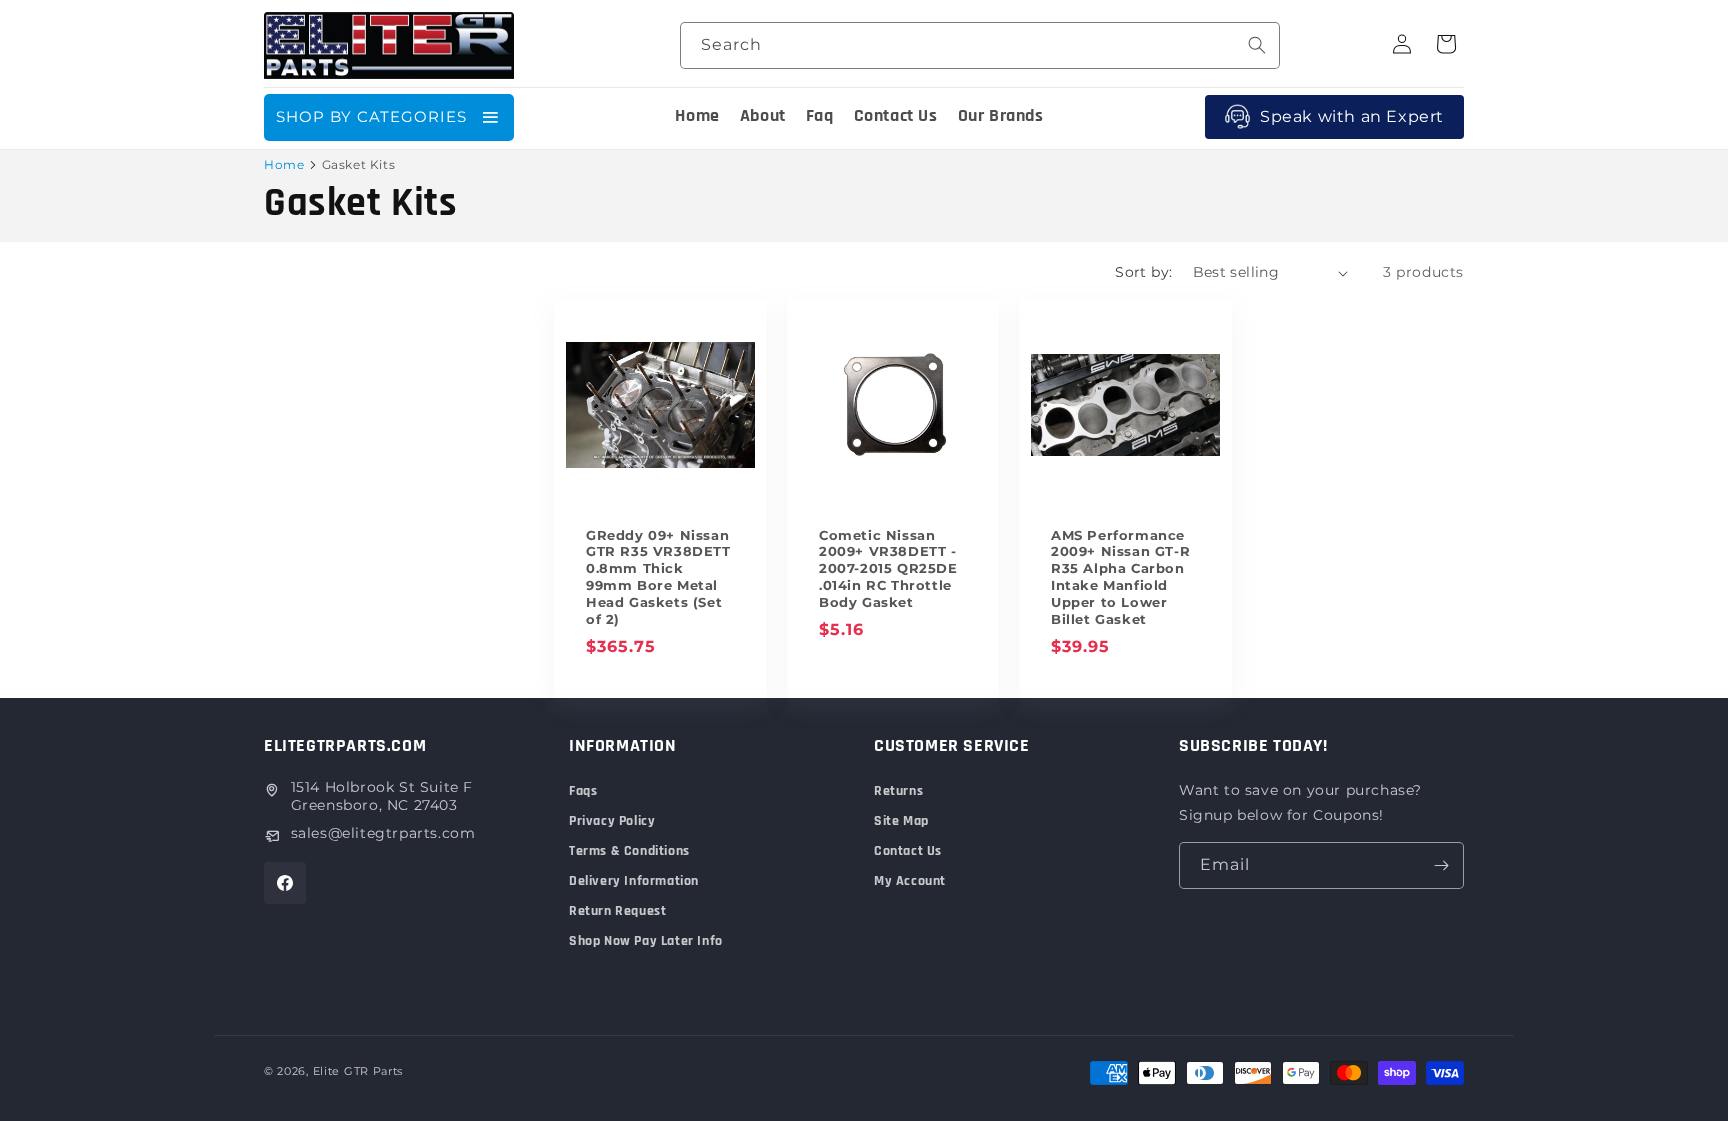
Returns (898, 791)
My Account (910, 881)
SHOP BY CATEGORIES (371, 116)
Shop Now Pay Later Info (646, 941)
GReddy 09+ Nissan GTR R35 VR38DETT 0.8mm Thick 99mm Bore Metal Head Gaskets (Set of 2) (658, 577)
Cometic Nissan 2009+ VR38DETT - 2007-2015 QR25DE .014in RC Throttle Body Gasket (888, 569)
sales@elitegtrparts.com (383, 833)
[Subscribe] (1441, 865)
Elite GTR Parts (358, 1071)
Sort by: (1143, 272)
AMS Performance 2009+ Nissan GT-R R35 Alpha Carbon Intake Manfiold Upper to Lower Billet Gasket (1120, 577)
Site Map (901, 821)
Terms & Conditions (629, 851)
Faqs (583, 791)
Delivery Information (634, 881)
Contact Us (908, 851)
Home (284, 164)
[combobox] (980, 45)
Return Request (617, 911)
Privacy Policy (612, 821)
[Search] (1257, 45)
